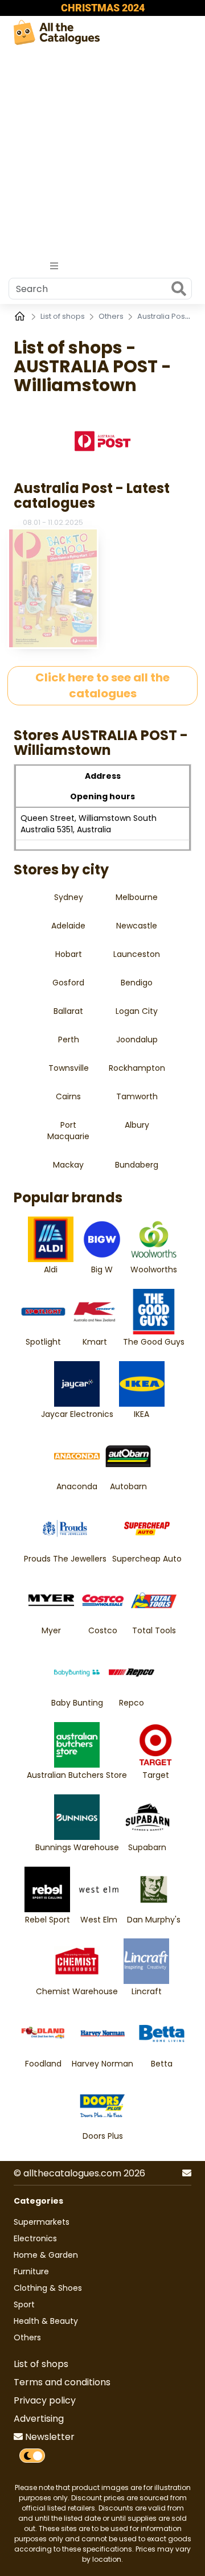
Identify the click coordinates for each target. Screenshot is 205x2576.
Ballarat (68, 1011)
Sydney (69, 897)
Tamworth (137, 1096)
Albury (137, 1125)
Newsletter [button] (49, 2437)
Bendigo (137, 983)
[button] (187, 2174)
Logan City (137, 1011)
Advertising (39, 2419)
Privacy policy (45, 2400)
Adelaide (68, 926)
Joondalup (137, 1040)
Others (112, 316)
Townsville (69, 1068)
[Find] (179, 290)
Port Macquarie (68, 1131)
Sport (24, 2304)
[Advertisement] (102, 153)
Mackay (68, 1165)
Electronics (35, 2238)
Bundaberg (137, 1165)
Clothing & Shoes (48, 2288)
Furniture (31, 2271)
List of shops (63, 316)
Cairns (68, 1096)
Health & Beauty (46, 2321)
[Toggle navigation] (54, 266)
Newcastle (137, 926)
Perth (69, 1040)
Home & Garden (46, 2255)
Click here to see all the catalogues (102, 686)
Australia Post (163, 316)
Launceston (137, 954)
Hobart (69, 954)
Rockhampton (137, 1068)
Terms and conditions (62, 2382)
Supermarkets (42, 2222)
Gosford (68, 983)
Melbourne (137, 897)
